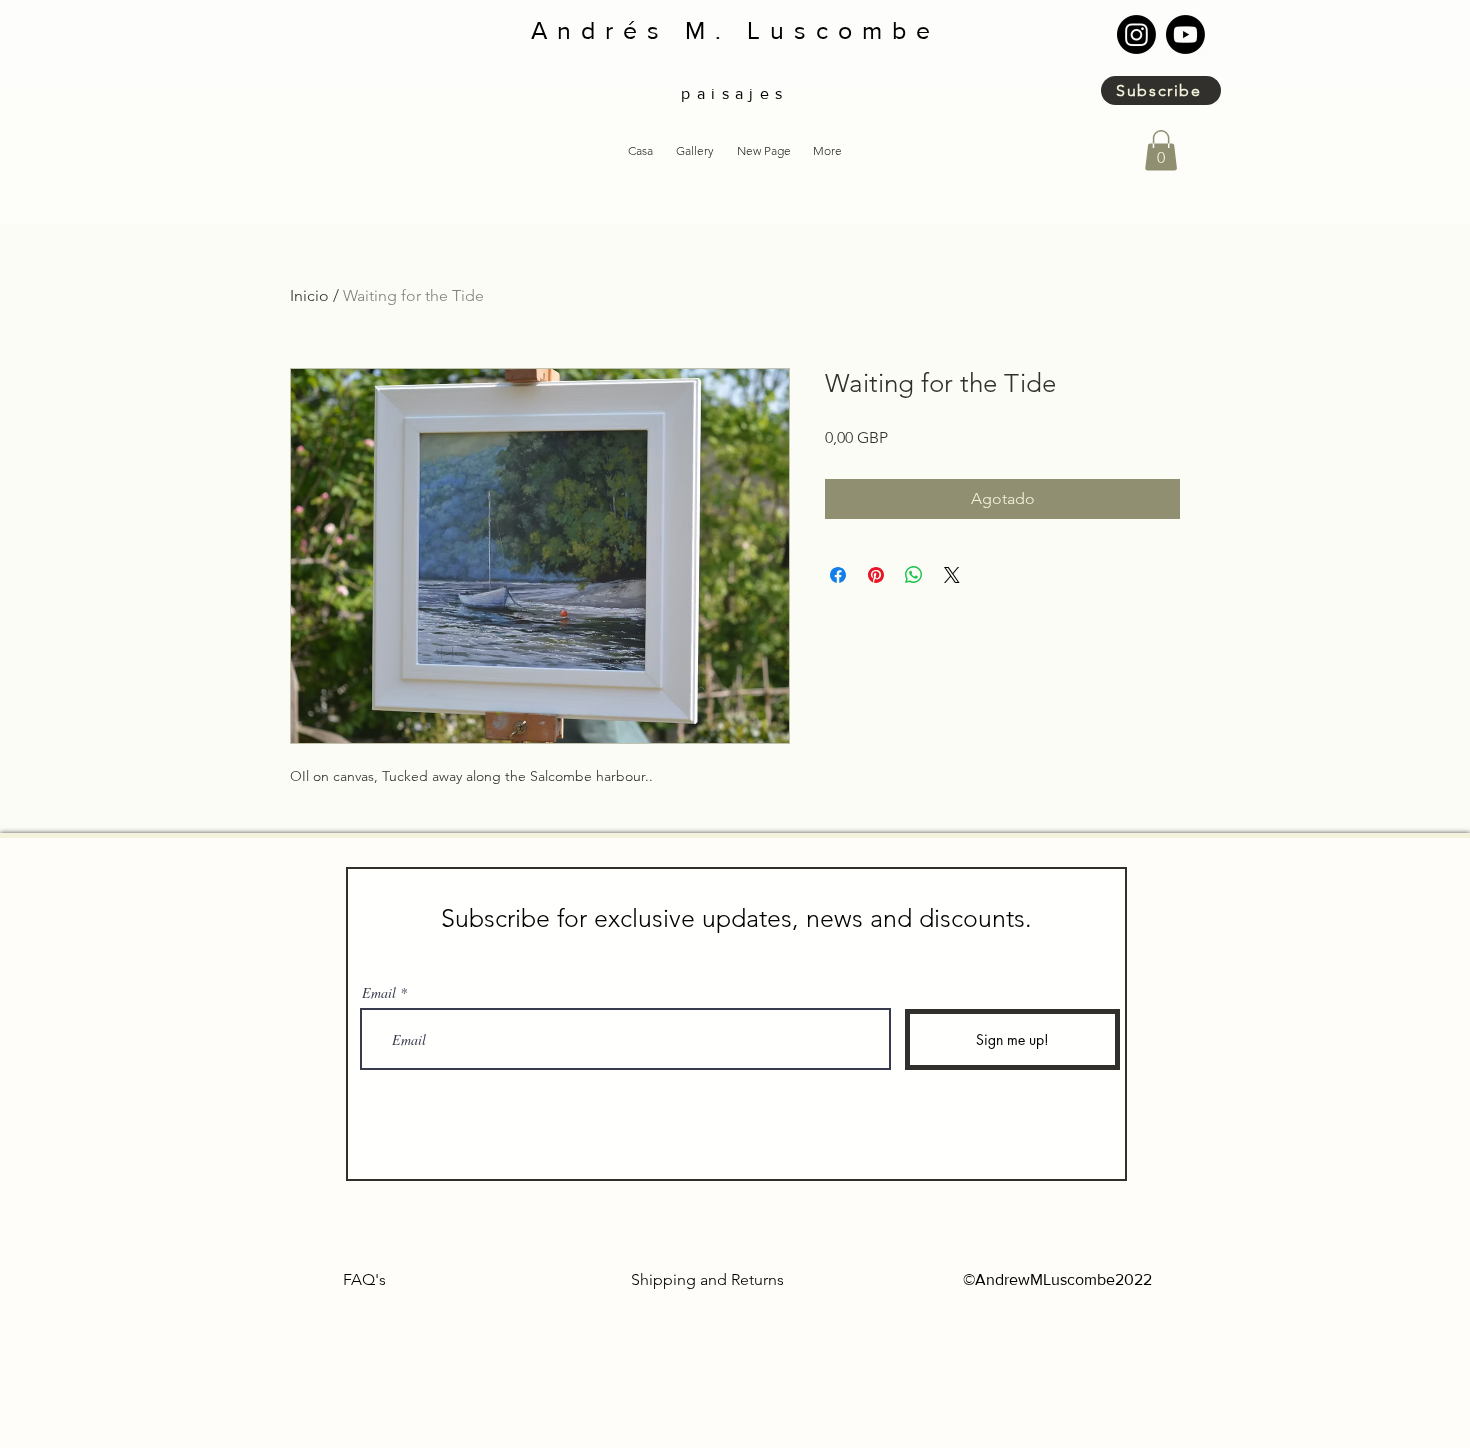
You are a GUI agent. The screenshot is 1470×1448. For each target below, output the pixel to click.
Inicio (309, 295)
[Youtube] (1185, 34)
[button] (694, 151)
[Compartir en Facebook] (838, 575)
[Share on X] (952, 575)
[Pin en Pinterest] (876, 575)
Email (379, 993)
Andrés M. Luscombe (735, 30)
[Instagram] (1136, 34)
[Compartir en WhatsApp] (914, 575)
